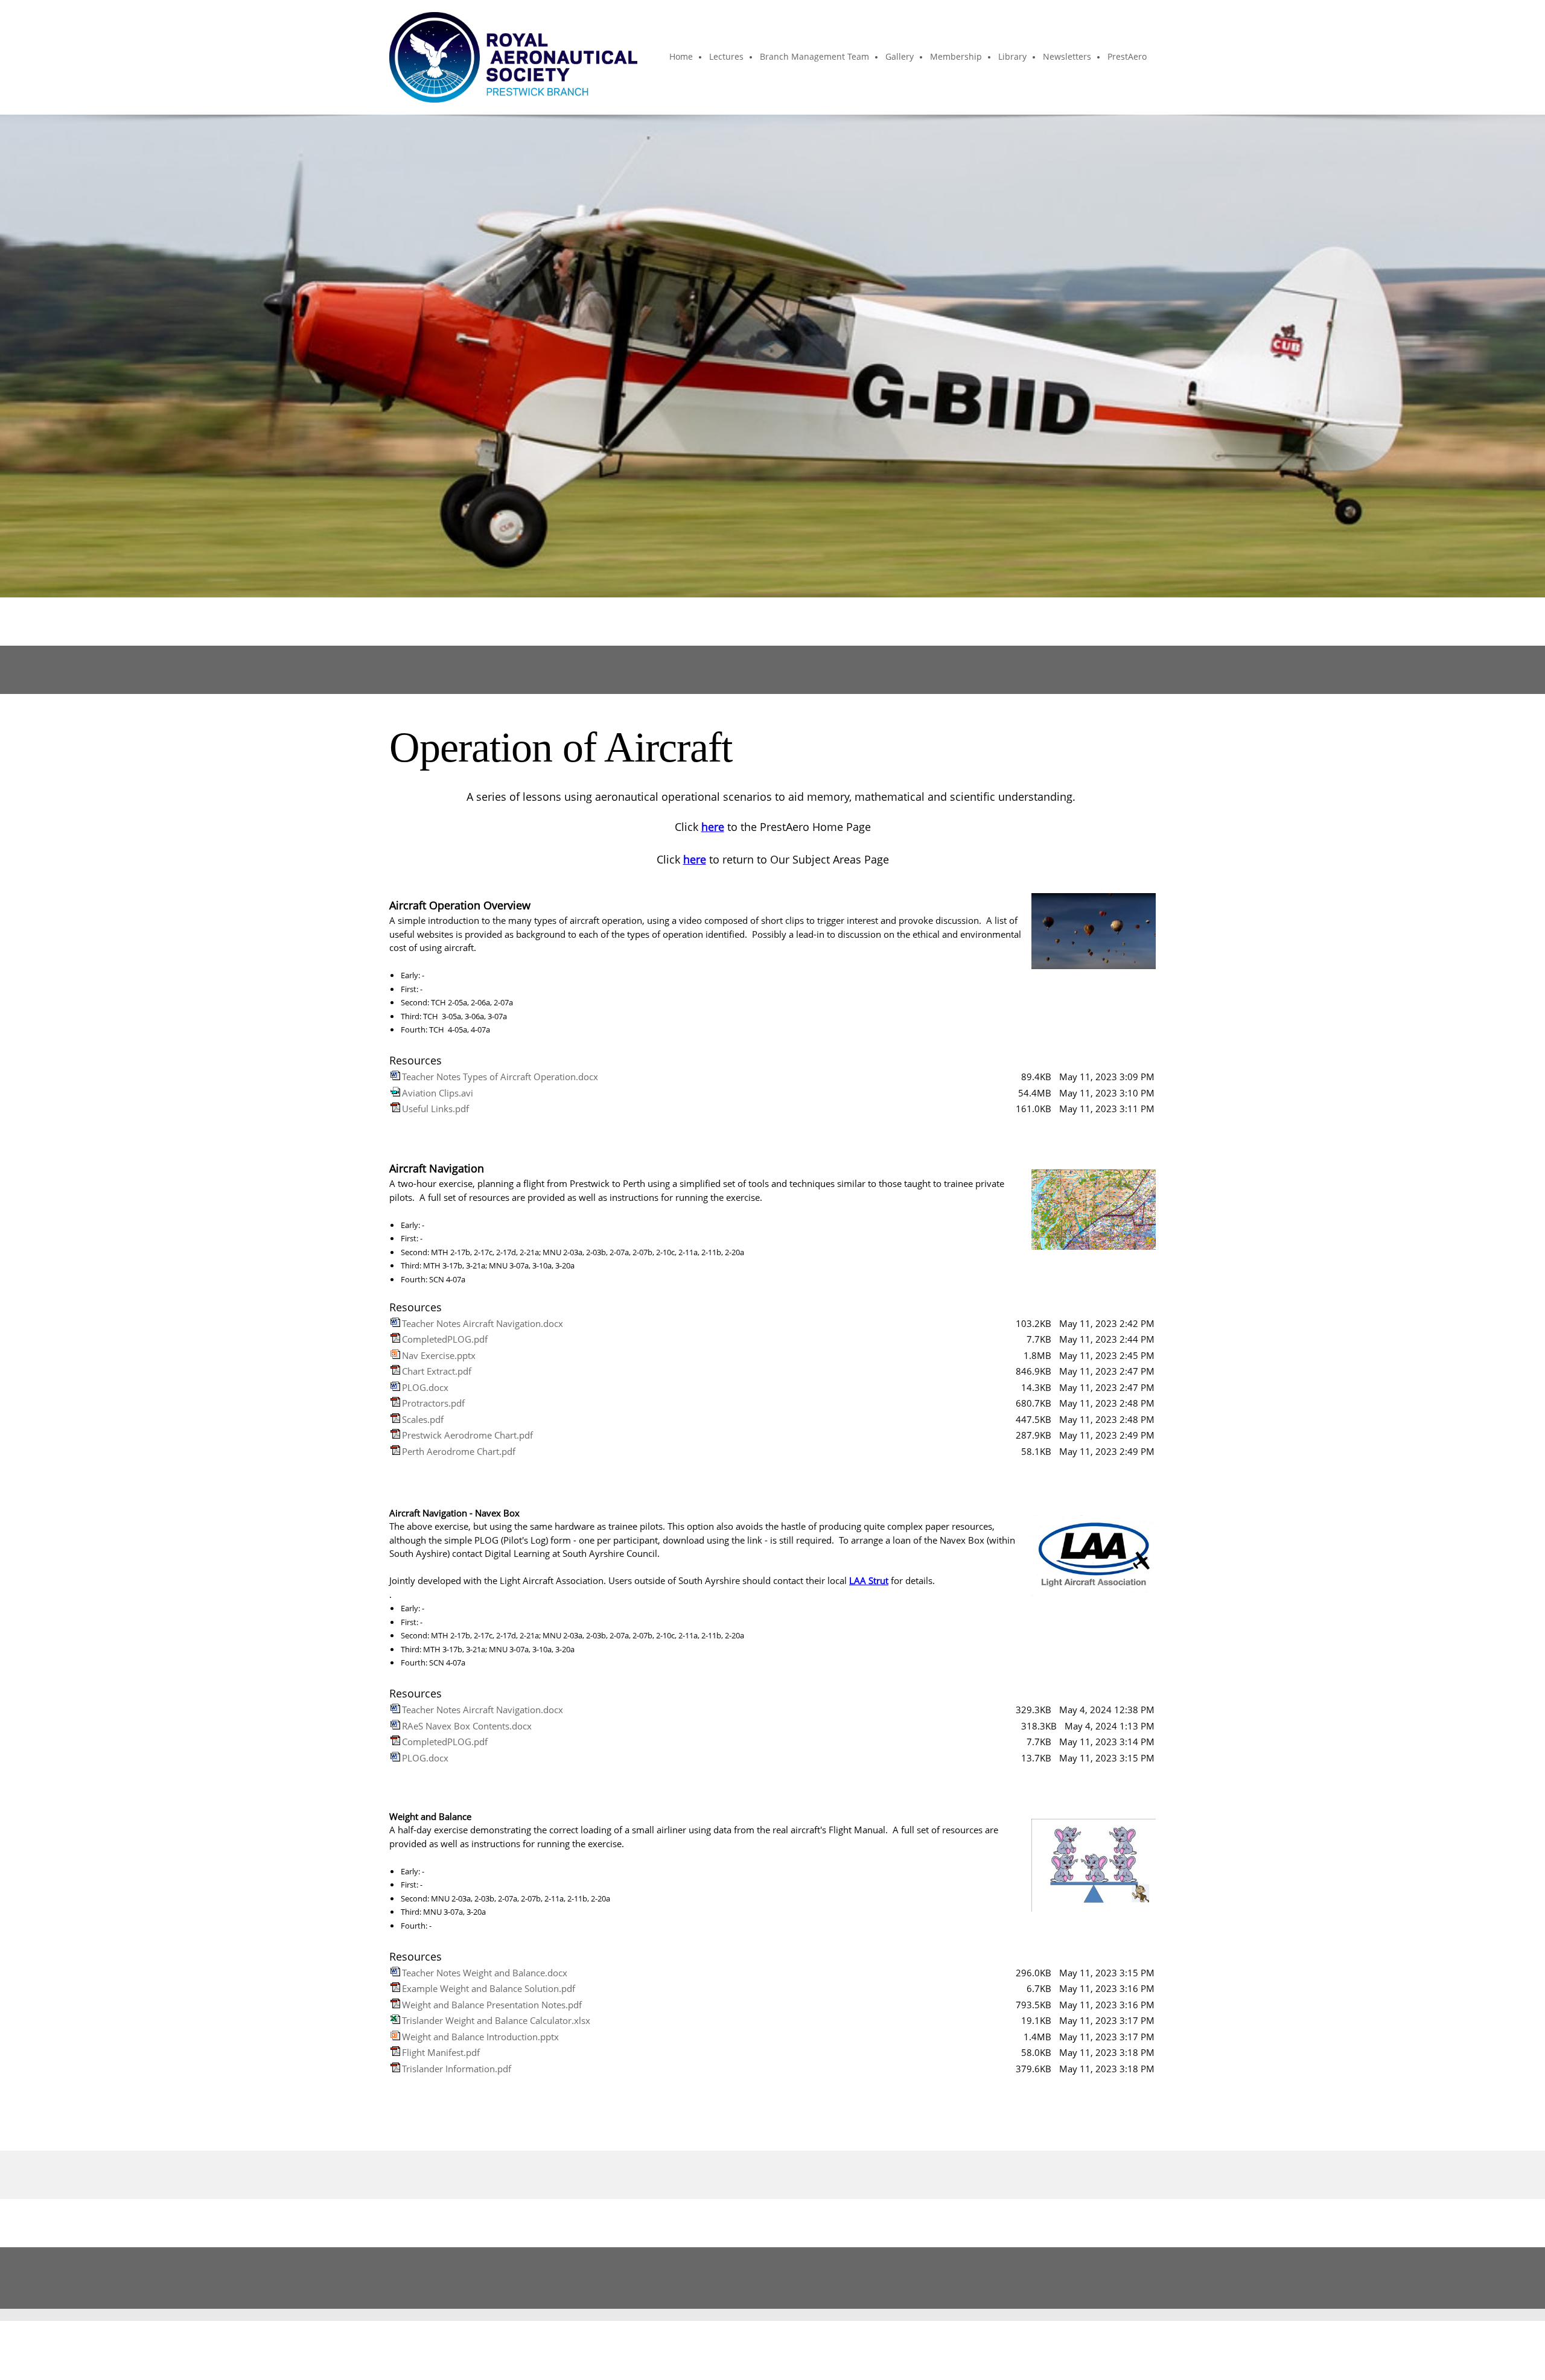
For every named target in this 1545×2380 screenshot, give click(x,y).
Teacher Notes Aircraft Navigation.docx (483, 1323)
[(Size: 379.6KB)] (395, 2069)
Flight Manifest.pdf (441, 2052)
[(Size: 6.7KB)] (395, 1988)
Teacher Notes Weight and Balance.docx (485, 1973)
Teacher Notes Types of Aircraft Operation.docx (500, 1077)
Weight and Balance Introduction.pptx (480, 2037)
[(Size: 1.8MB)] (395, 1355)
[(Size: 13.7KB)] (395, 1758)
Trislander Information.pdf (457, 2069)
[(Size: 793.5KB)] (395, 2005)
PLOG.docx (425, 1387)
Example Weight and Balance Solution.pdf (489, 1988)
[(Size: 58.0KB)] (395, 2052)
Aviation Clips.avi (438, 1093)
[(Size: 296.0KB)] (395, 1973)
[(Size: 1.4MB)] (395, 2037)
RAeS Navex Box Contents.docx (467, 1726)
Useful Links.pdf (435, 1109)
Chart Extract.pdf (437, 1371)
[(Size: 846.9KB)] (395, 1371)
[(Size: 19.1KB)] (395, 2020)
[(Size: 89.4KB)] (395, 1077)
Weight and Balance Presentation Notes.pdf (492, 2005)
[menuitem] (682, 57)
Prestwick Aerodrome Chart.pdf (467, 1435)
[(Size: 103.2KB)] (395, 1323)
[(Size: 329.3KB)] (395, 1710)
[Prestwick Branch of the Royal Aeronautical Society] (513, 57)
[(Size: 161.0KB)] (395, 1109)
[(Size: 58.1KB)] (395, 1451)
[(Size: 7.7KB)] (395, 1339)
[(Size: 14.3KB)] (395, 1387)
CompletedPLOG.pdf (445, 1339)
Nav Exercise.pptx (439, 1355)
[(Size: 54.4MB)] (395, 1093)
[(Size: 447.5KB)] (395, 1419)
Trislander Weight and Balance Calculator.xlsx (496, 2020)
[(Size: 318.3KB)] (395, 1726)
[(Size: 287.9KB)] (395, 1435)
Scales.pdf (423, 1419)
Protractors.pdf (433, 1403)
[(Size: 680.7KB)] (395, 1403)
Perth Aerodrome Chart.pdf (459, 1451)
